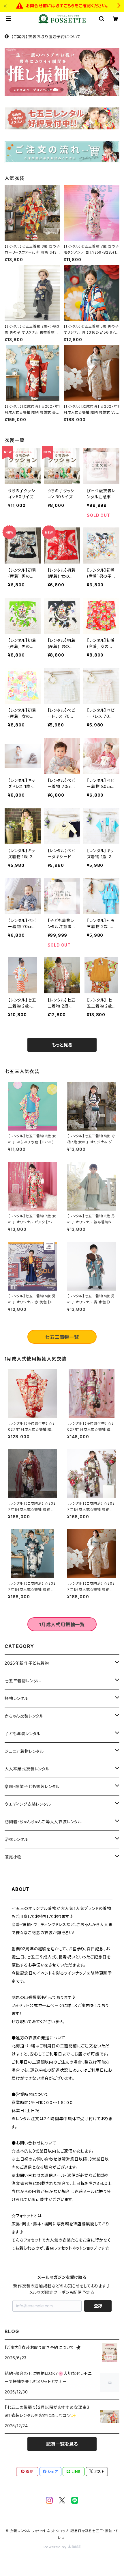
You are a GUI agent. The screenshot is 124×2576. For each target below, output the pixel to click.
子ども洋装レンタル (22, 1734)
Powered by (56, 2547)
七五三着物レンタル (23, 1681)
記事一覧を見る (62, 2444)
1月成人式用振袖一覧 (62, 1625)
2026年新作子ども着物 (27, 1663)
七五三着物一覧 (62, 1337)
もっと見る (62, 1045)
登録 (98, 2306)
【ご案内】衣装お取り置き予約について (46, 37)
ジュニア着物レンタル (24, 1751)
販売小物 (13, 1857)
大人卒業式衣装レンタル (27, 1769)
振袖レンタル (16, 1698)
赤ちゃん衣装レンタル (24, 1716)
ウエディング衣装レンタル (28, 1804)
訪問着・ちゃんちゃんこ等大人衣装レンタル (43, 1822)
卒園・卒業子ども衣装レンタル (32, 1786)
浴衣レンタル (16, 1839)
